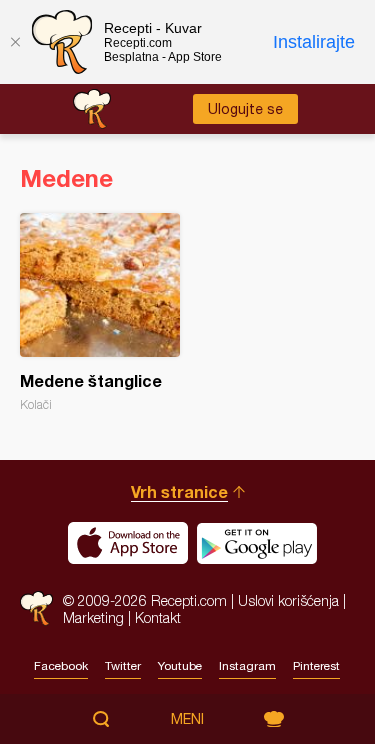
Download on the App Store (128, 543)
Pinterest (316, 666)
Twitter (123, 666)
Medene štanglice (100, 312)
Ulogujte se (245, 109)
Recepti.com (36, 608)
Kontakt (158, 617)
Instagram (247, 666)
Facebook (61, 666)
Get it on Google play (257, 543)
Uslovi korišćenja (288, 600)
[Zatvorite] (15, 42)
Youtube (180, 666)
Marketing (93, 617)
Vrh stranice (179, 491)
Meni (187, 719)
